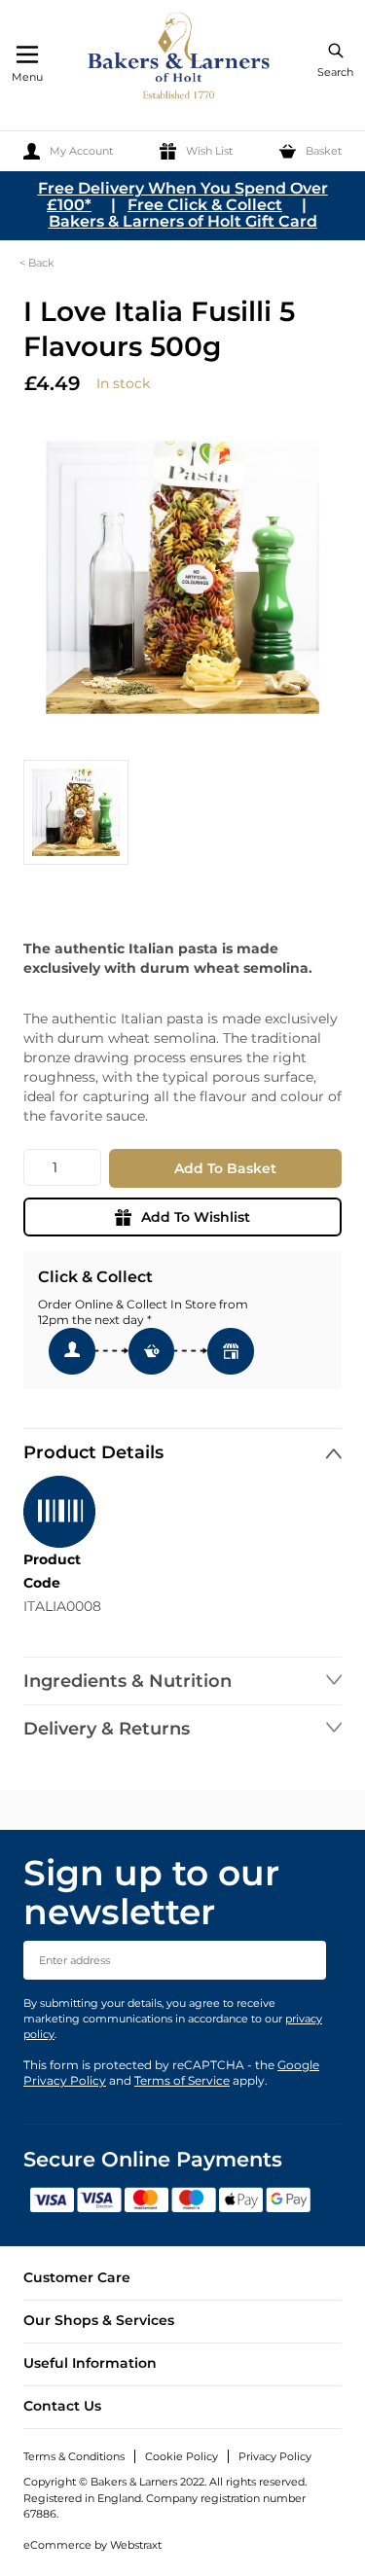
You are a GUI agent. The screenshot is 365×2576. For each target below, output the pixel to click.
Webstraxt (136, 2545)
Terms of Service (182, 2080)
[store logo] (180, 59)
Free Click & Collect (205, 205)
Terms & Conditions (74, 2456)
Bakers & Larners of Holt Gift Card (183, 221)
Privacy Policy (275, 2456)
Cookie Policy (182, 2456)
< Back (37, 263)
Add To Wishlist (196, 1217)
